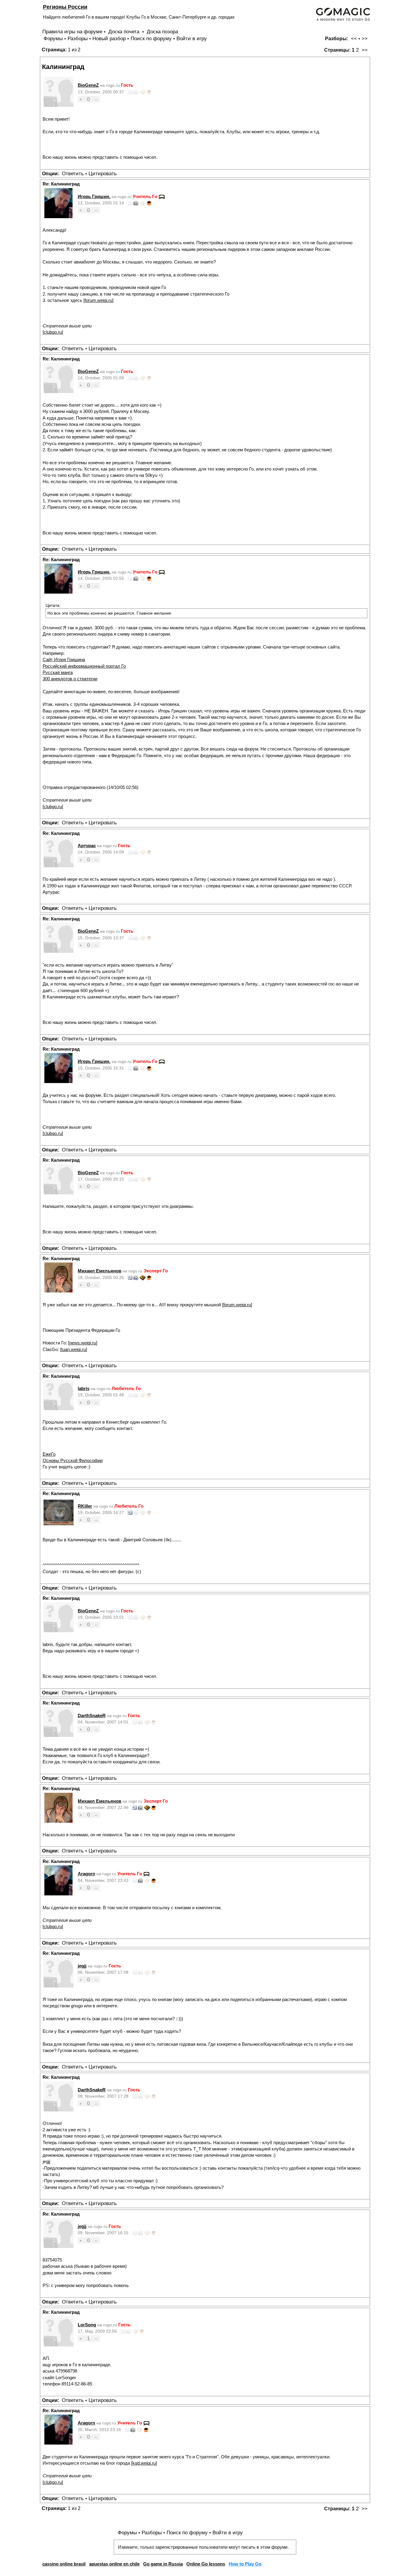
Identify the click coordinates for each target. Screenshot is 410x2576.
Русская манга (58, 672)
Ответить (73, 174)
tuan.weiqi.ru (74, 1349)
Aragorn (86, 1874)
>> (365, 39)
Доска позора (162, 32)
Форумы (53, 39)
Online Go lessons (206, 2564)
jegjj (82, 1966)
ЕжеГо (49, 1454)
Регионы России (65, 7)
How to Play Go (245, 2564)
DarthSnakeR (92, 1715)
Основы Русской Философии (73, 1460)
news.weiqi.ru (83, 1343)
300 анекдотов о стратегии (70, 679)
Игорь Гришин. (94, 196)
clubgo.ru (53, 332)
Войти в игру (192, 39)
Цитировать (103, 174)
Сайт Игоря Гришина (64, 659)
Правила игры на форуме (72, 32)
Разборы (78, 39)
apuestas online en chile (114, 2564)
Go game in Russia (163, 2564)
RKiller (85, 1506)
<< (354, 39)
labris (84, 1388)
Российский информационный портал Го (84, 666)
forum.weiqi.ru (98, 300)
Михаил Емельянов (99, 1271)
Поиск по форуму (151, 39)
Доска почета (125, 32)
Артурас (87, 846)
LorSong (87, 2325)
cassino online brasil (64, 2564)
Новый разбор (109, 39)
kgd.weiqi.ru (144, 2463)
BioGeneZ (88, 85)
